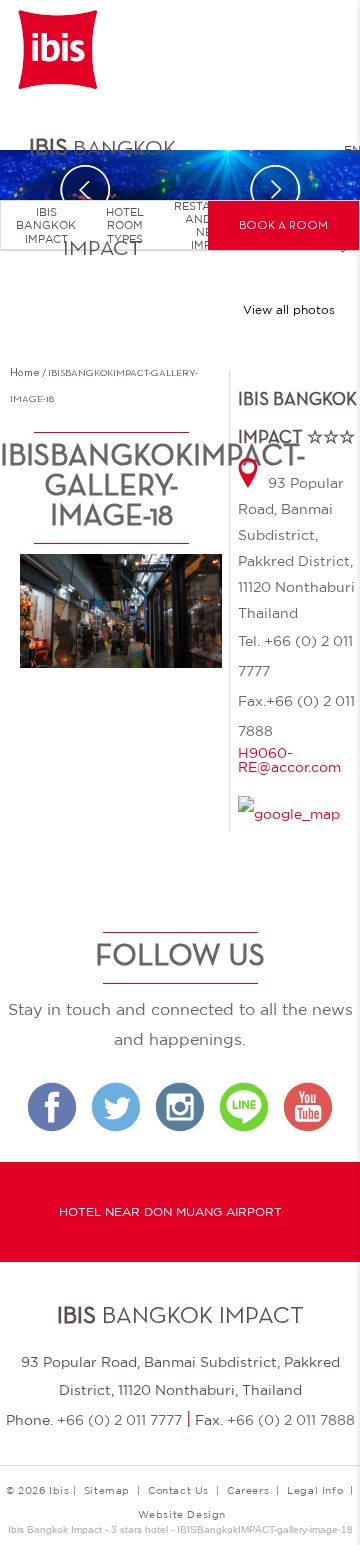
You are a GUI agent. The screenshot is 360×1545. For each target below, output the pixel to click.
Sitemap (107, 1490)
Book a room (283, 226)
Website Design (182, 1514)
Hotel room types (125, 225)
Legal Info (315, 1490)
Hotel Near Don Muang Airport (170, 1212)
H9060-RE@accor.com (289, 760)
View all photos (289, 310)
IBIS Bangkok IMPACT (46, 225)
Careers (248, 1490)
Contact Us (178, 1490)
